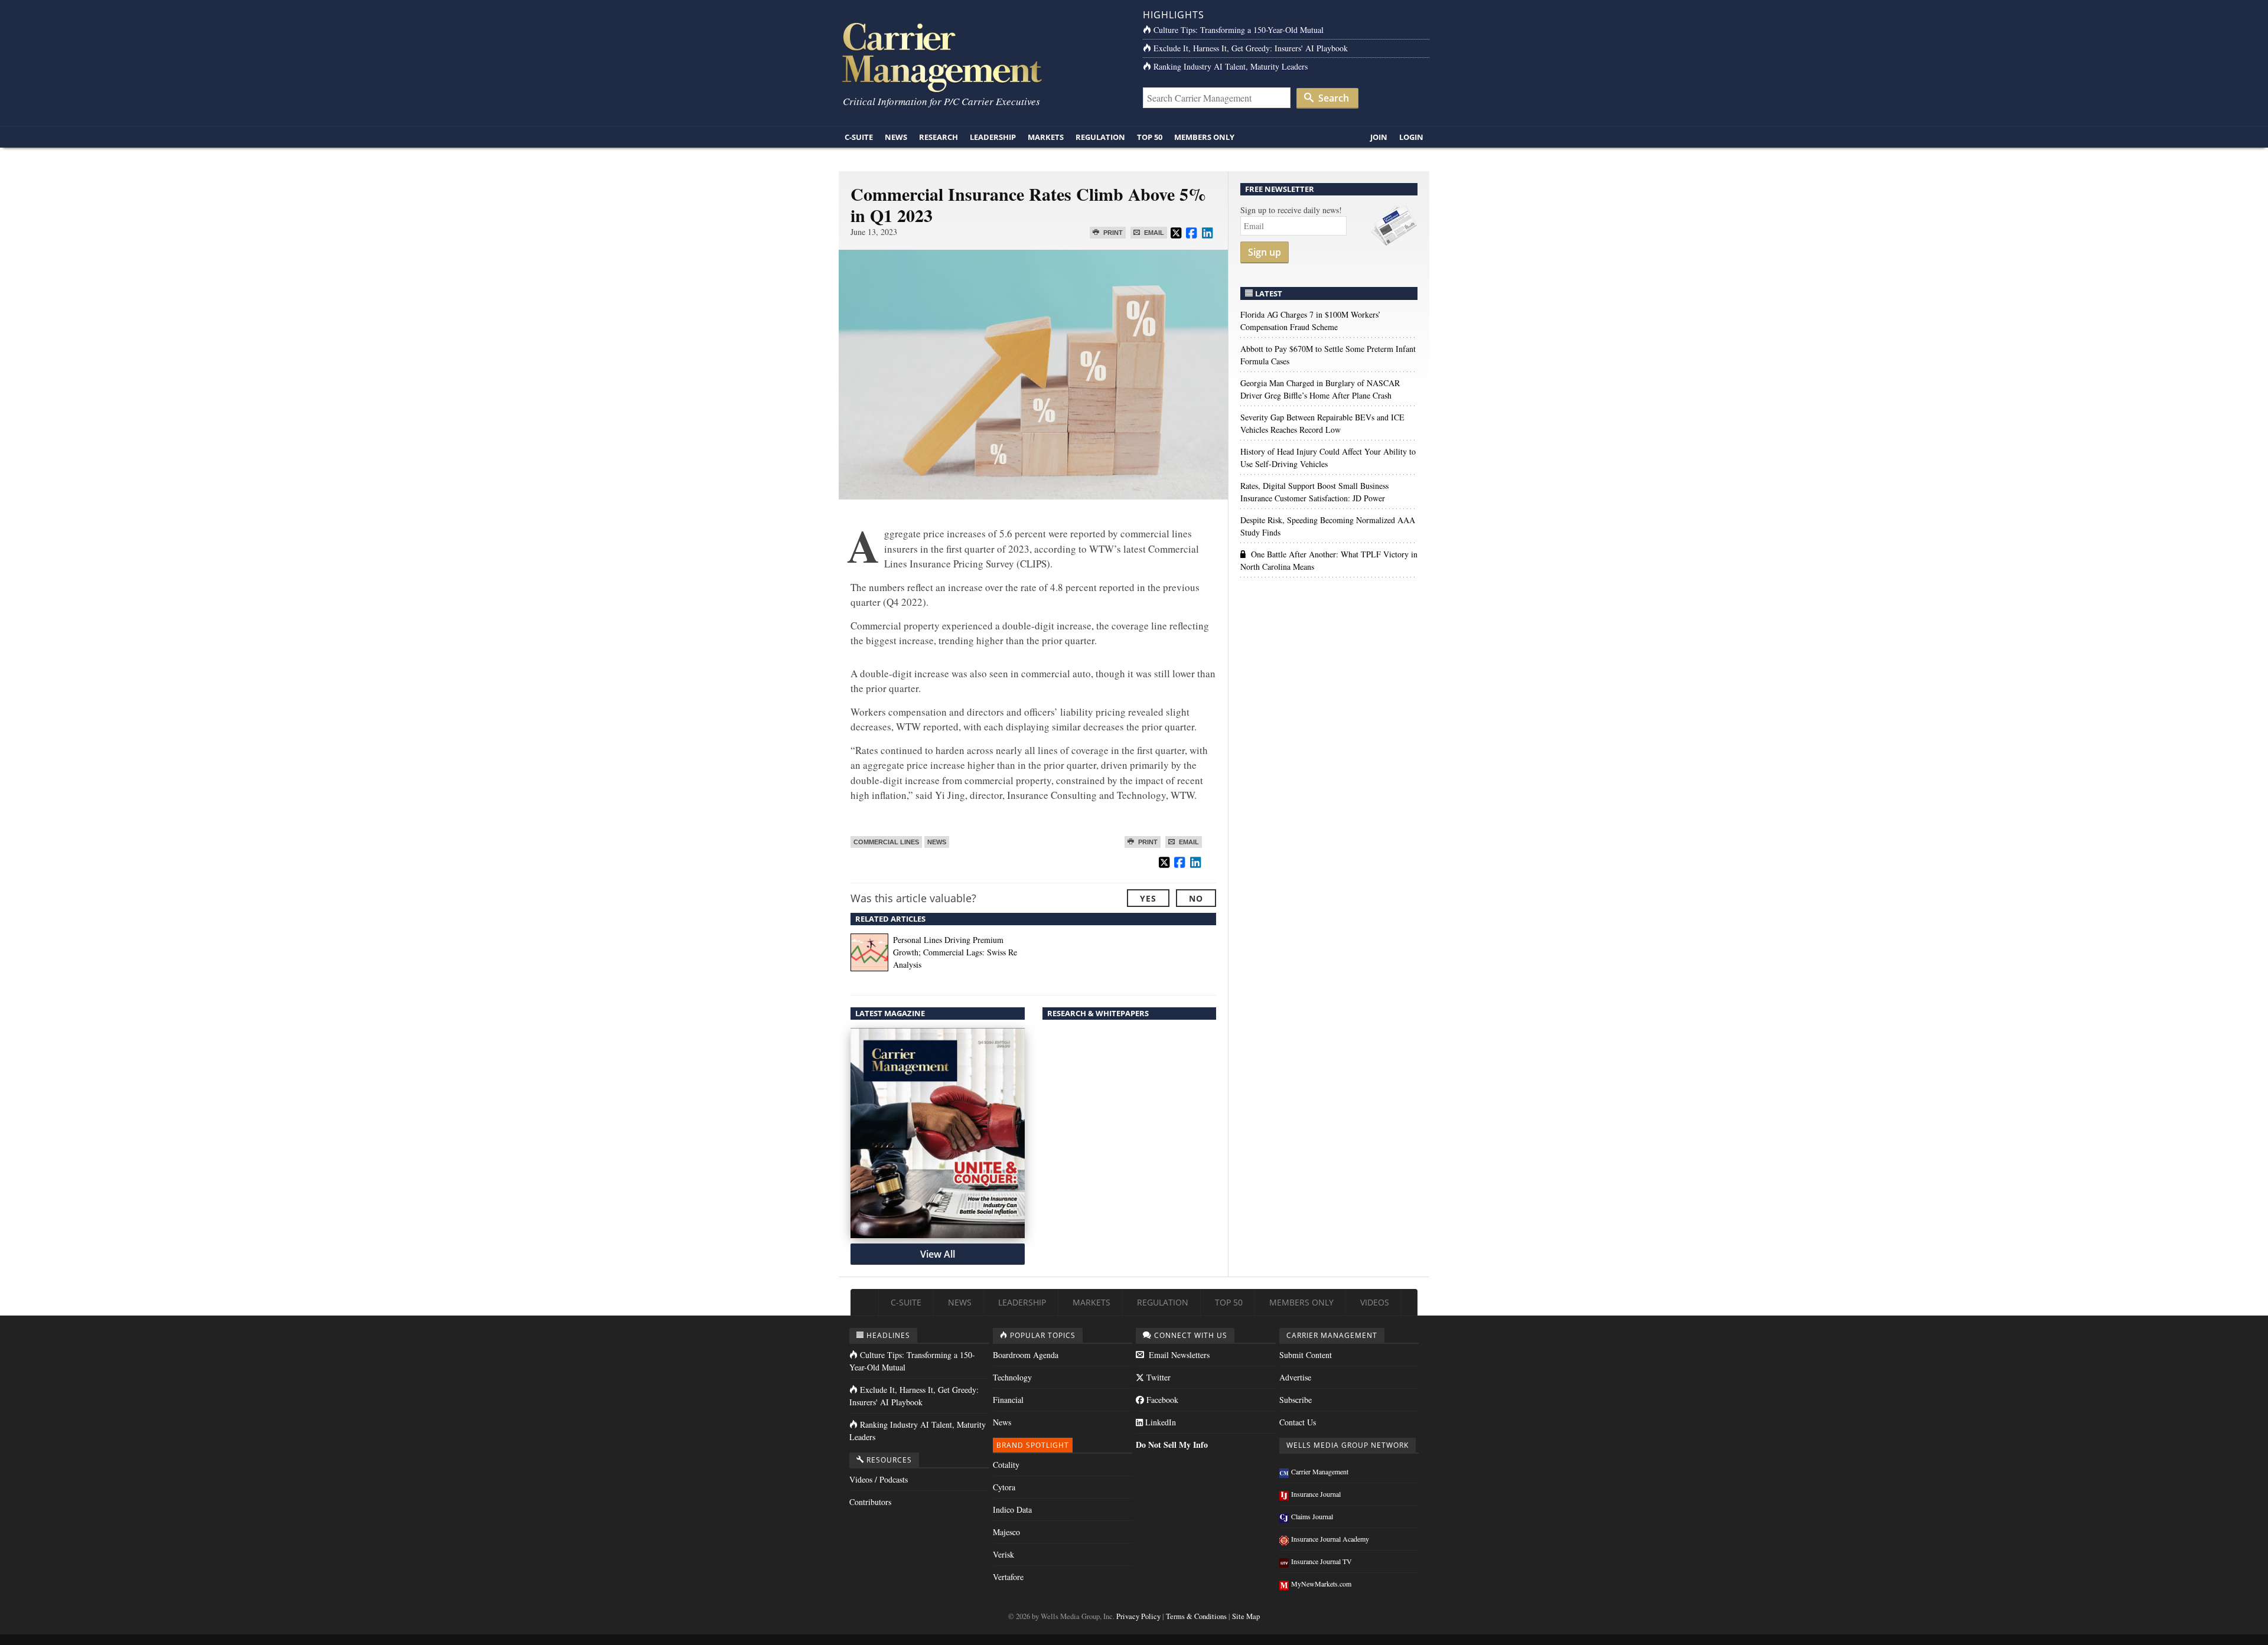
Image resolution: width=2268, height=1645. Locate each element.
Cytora (1004, 1487)
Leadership (993, 137)
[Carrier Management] (982, 56)
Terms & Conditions (1196, 1616)
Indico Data (1012, 1509)
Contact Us (1298, 1422)
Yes (1148, 898)
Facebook (1161, 1400)
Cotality (1006, 1465)
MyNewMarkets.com (1321, 1584)
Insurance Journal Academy (1330, 1539)
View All (938, 1254)
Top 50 (1150, 137)
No (1196, 898)
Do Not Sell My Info (1172, 1445)
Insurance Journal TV (1322, 1561)
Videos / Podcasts (879, 1479)
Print (1112, 233)
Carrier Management (1320, 1471)
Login (1411, 137)
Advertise (1295, 1377)
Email (1153, 233)
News (896, 137)
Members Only (1204, 137)
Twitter (1157, 1377)
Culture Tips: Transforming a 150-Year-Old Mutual (1239, 30)
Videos (1375, 1302)
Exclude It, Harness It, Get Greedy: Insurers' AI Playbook (1251, 48)
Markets (1046, 137)
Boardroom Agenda (1026, 1355)
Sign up (1265, 252)
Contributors (870, 1502)
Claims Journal (1312, 1516)
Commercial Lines (886, 842)
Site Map (1246, 1616)
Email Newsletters (1178, 1355)
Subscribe (1296, 1400)
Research (939, 137)
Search (1332, 98)
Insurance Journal (1316, 1494)
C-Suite (859, 137)
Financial (1008, 1400)
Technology (1012, 1377)
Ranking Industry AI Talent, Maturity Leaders (1231, 66)
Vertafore (1008, 1577)
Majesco (1006, 1532)
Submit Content (1306, 1355)
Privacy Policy (1138, 1616)
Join (1379, 137)
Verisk (1003, 1554)
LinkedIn (1159, 1422)
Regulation (1100, 137)
